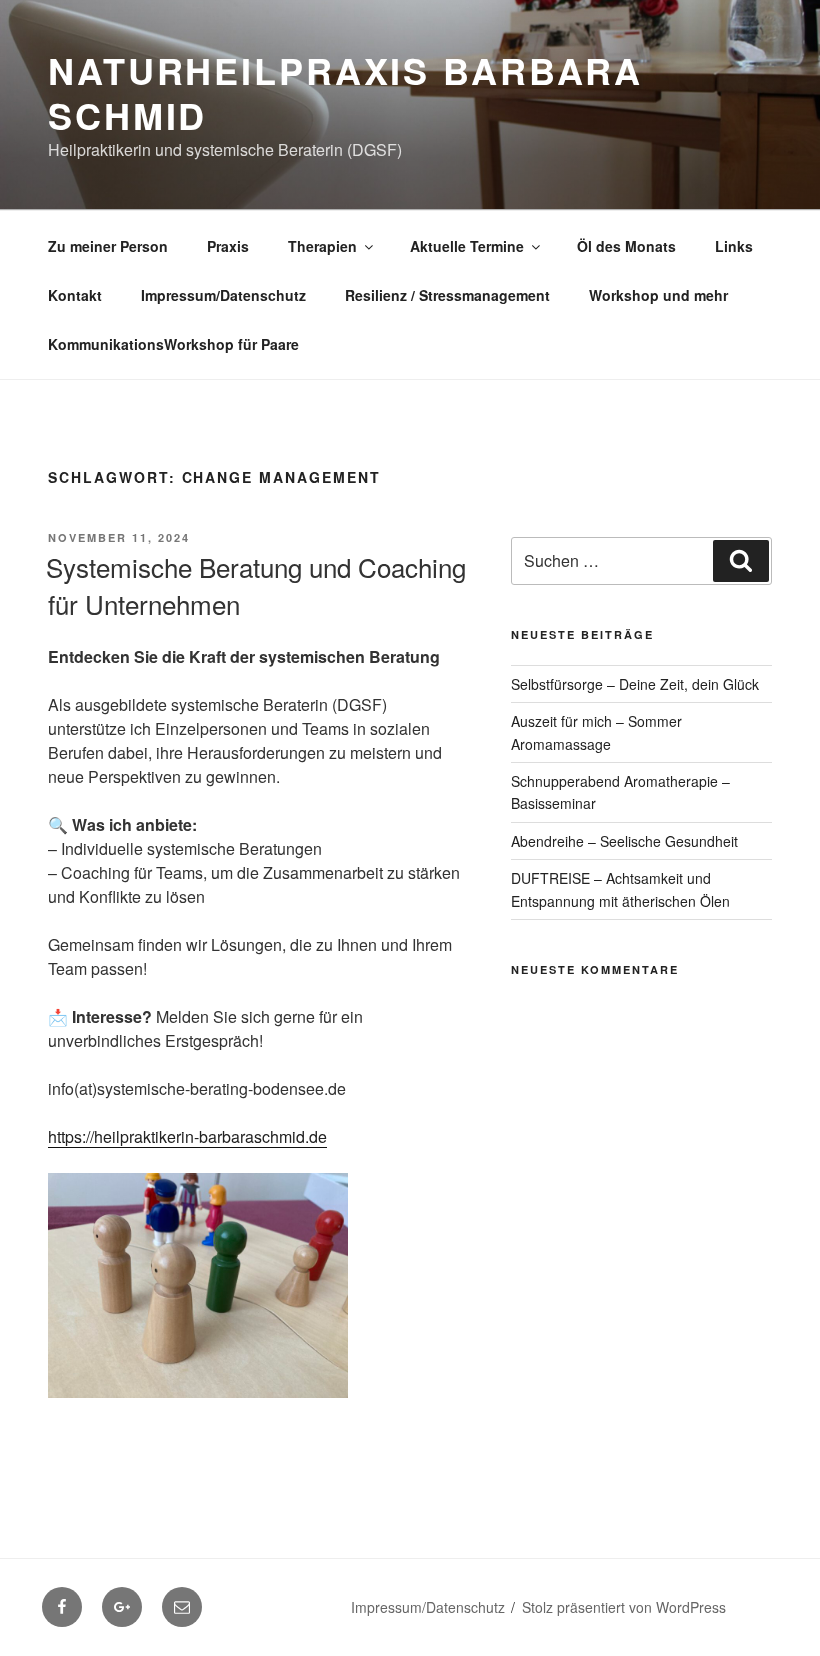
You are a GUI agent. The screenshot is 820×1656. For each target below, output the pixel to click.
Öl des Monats (626, 246)
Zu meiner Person (108, 246)
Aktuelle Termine (467, 246)
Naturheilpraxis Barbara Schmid (345, 92)
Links (734, 246)
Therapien (322, 246)
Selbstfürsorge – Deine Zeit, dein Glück (635, 684)
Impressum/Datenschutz (223, 295)
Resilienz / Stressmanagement (447, 295)
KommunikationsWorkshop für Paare (173, 344)
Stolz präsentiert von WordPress (624, 1607)
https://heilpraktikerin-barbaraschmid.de (187, 1136)
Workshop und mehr (658, 295)
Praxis (228, 246)
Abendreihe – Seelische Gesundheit (624, 841)
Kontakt (75, 295)
